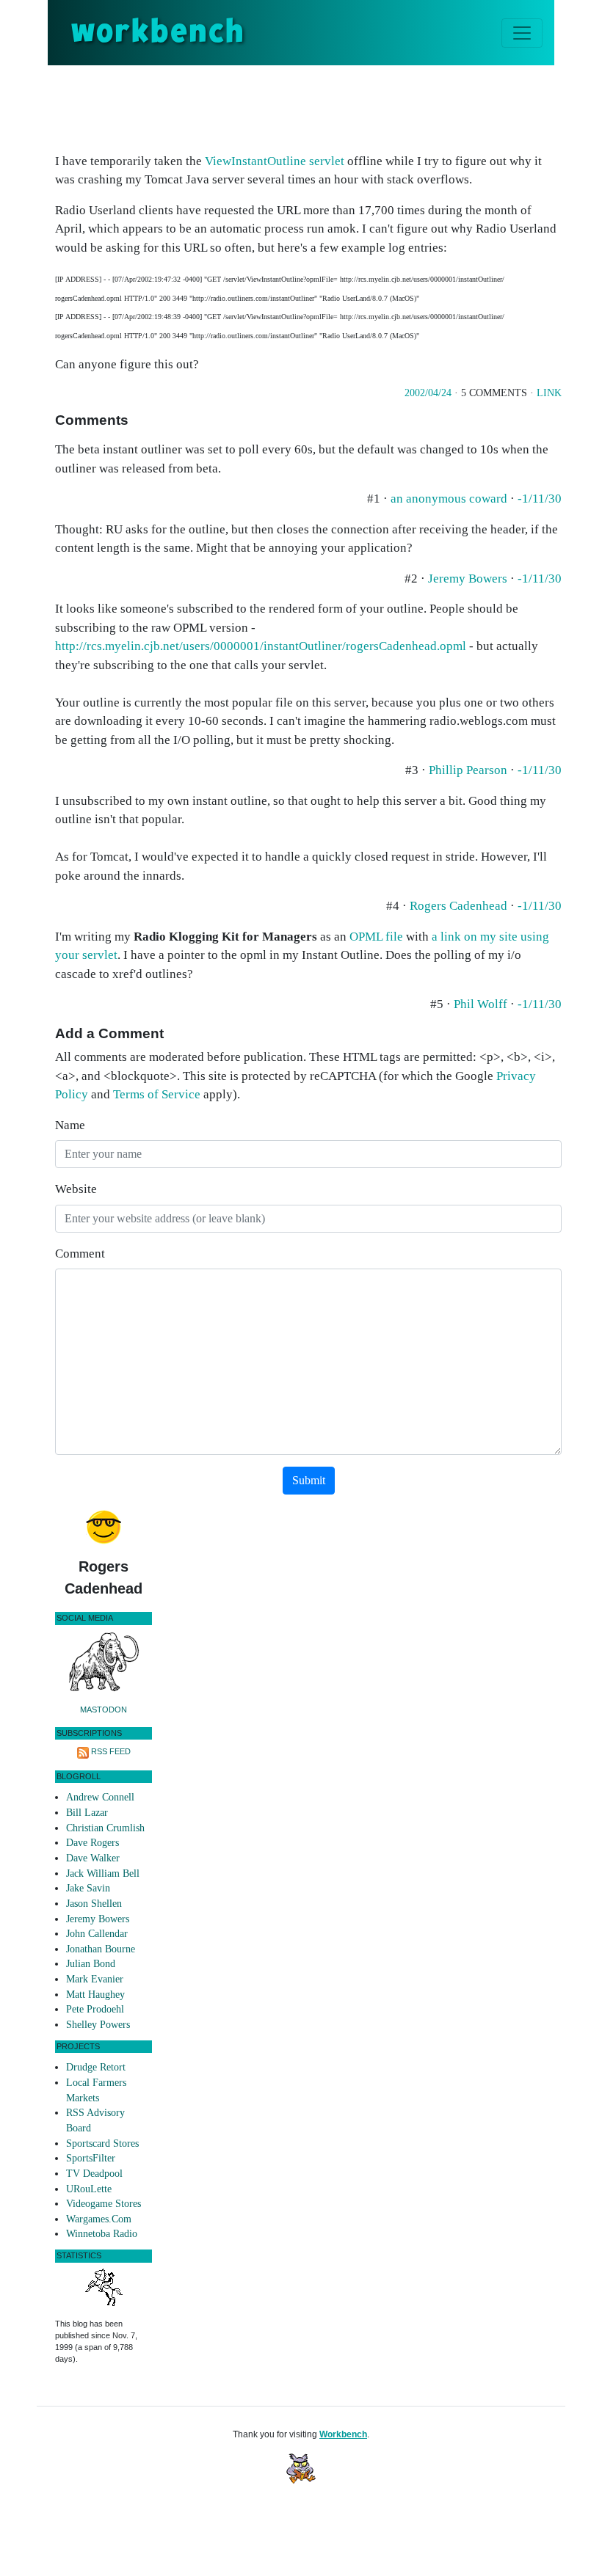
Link (549, 393)
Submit (309, 1480)
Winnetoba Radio (102, 2234)
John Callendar (97, 1934)
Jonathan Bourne (101, 1949)
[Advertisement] (322, 106)
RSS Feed (111, 1751)
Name (70, 1125)
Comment (80, 1254)
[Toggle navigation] (522, 33)
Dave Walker (93, 1858)
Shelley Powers (98, 2025)
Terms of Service (157, 1094)
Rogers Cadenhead (458, 906)
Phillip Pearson (468, 770)
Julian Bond (91, 1964)
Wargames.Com (99, 2219)
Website (76, 1189)
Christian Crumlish (105, 1828)
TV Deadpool (94, 2174)
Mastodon (104, 1710)
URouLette (89, 2189)
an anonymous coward (449, 499)
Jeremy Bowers (468, 579)
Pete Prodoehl (95, 2009)
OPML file (376, 937)
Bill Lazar (87, 1813)
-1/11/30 (540, 499)
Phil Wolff (480, 1004)
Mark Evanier (95, 1979)
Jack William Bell (103, 1873)
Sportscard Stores (102, 2143)
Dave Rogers (93, 1843)
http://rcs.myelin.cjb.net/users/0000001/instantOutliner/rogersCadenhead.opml (261, 646)
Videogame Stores (104, 2204)
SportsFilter (91, 2158)
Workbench (343, 2434)
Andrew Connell (100, 1797)
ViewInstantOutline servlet (275, 161)
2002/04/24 (428, 393)
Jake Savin (88, 1888)
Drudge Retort (96, 2067)
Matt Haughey (95, 1995)
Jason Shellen (94, 1904)
